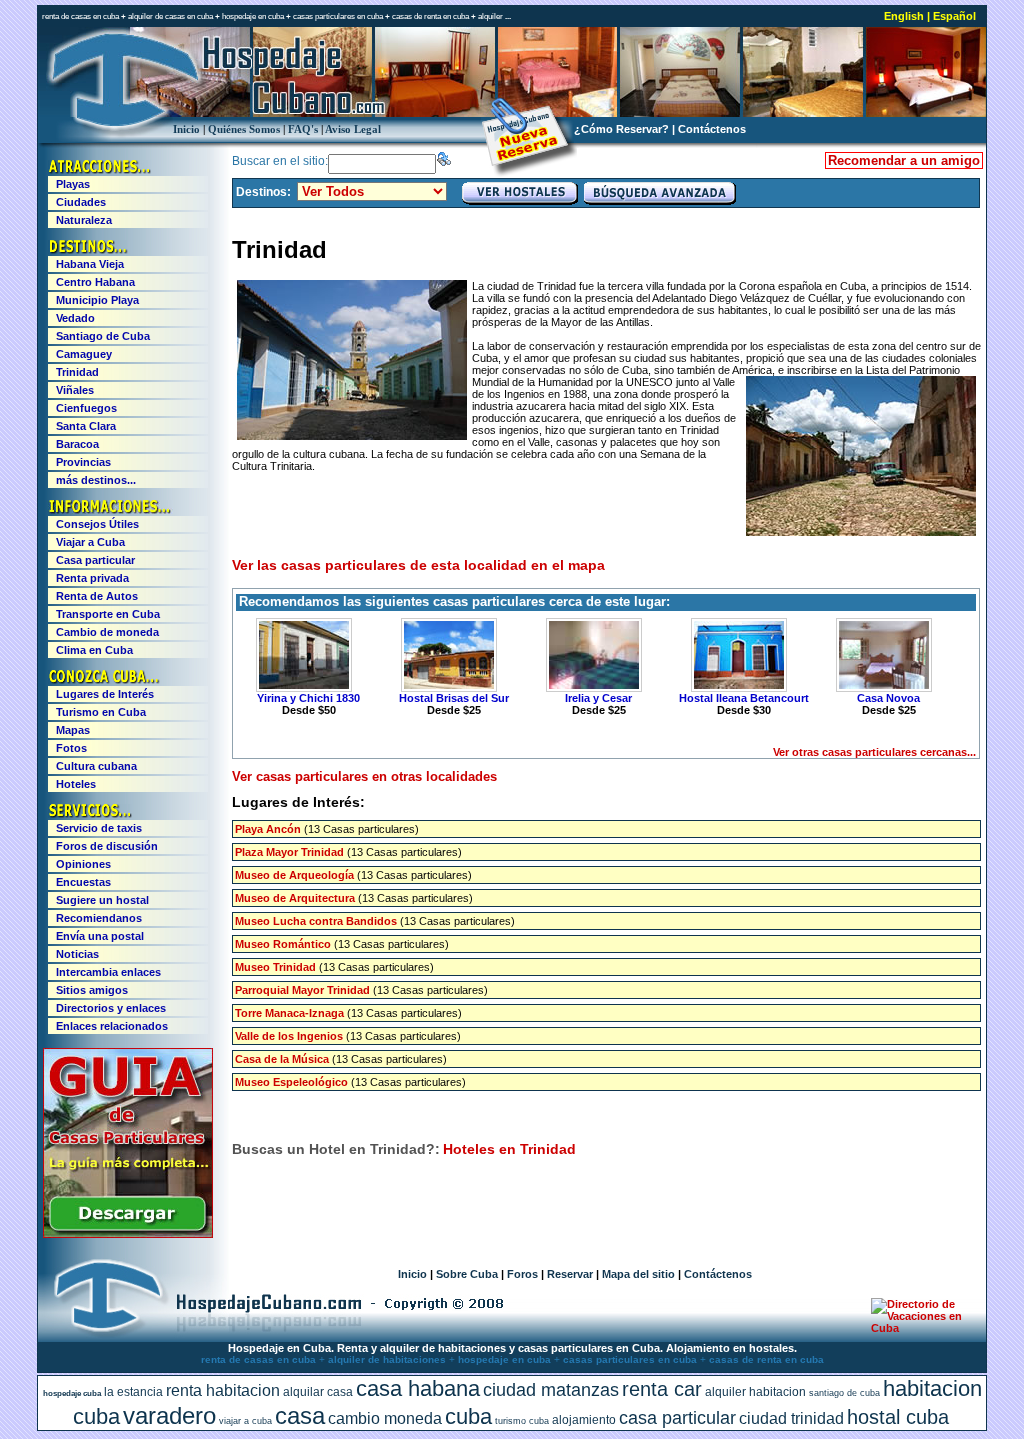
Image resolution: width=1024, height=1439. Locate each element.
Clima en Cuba (94, 650)
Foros (522, 1274)
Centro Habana (95, 282)
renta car (662, 1389)
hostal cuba (898, 1417)
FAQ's (303, 129)
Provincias (83, 462)
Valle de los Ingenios (289, 1036)
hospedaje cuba (72, 1393)
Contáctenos (712, 129)
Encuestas (83, 882)
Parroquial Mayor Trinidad (302, 990)
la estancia (133, 1392)
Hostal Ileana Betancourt (744, 698)
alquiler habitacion (755, 1392)
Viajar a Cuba (90, 542)
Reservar (570, 1274)
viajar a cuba (245, 1421)
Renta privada (92, 578)
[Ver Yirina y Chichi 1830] (301, 655)
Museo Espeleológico (291, 1082)
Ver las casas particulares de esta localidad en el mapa (418, 565)
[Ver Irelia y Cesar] (591, 655)
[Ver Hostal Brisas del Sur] (446, 655)
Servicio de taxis (99, 828)
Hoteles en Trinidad (509, 1149)
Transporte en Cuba (108, 614)
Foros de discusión (107, 846)
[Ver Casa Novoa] (881, 655)
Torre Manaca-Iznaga (289, 1013)
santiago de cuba (844, 1393)
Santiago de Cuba (103, 336)
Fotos (71, 748)
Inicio (186, 129)
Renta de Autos (97, 596)
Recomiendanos (99, 918)
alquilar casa (318, 1392)
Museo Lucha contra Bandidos (316, 921)
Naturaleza (84, 220)
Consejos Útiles (97, 524)
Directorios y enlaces (111, 1008)
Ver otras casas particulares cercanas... (874, 752)
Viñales (75, 390)
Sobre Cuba (467, 1274)
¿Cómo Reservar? (621, 129)
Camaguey (84, 354)
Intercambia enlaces (108, 972)
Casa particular (95, 560)
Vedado (75, 318)
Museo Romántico (283, 944)
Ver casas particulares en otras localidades (364, 776)
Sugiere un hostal (102, 900)
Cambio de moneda (107, 632)
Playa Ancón (268, 829)
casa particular (677, 1418)
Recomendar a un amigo (904, 160)
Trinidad (77, 372)
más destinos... (96, 480)
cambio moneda (385, 1418)
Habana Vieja (90, 264)
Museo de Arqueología (294, 875)
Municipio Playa (97, 300)
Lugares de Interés (105, 694)
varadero (169, 1415)
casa (300, 1415)
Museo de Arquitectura (295, 898)
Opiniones (83, 864)
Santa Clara (86, 426)
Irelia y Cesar (598, 698)
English (904, 16)
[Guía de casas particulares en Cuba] (128, 1234)
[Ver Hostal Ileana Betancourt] (736, 655)
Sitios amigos (92, 990)
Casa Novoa (888, 698)
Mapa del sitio (638, 1274)
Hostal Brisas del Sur (454, 698)
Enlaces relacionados (112, 1026)
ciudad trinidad (791, 1418)
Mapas (73, 730)
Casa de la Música (282, 1059)
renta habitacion (223, 1390)
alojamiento (584, 1420)
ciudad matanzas (551, 1390)
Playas (73, 184)
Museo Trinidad (275, 967)
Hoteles (76, 784)
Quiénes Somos (244, 129)
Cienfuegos (86, 408)
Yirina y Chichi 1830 (308, 698)
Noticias (77, 954)
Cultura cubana (96, 766)
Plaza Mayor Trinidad (289, 852)
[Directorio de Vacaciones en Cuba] (919, 1328)
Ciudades (81, 202)
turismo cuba (522, 1421)
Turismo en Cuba (101, 712)
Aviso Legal (353, 129)
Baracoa (77, 444)
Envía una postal (100, 936)
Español (954, 16)
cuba (468, 1416)
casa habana (418, 1388)
